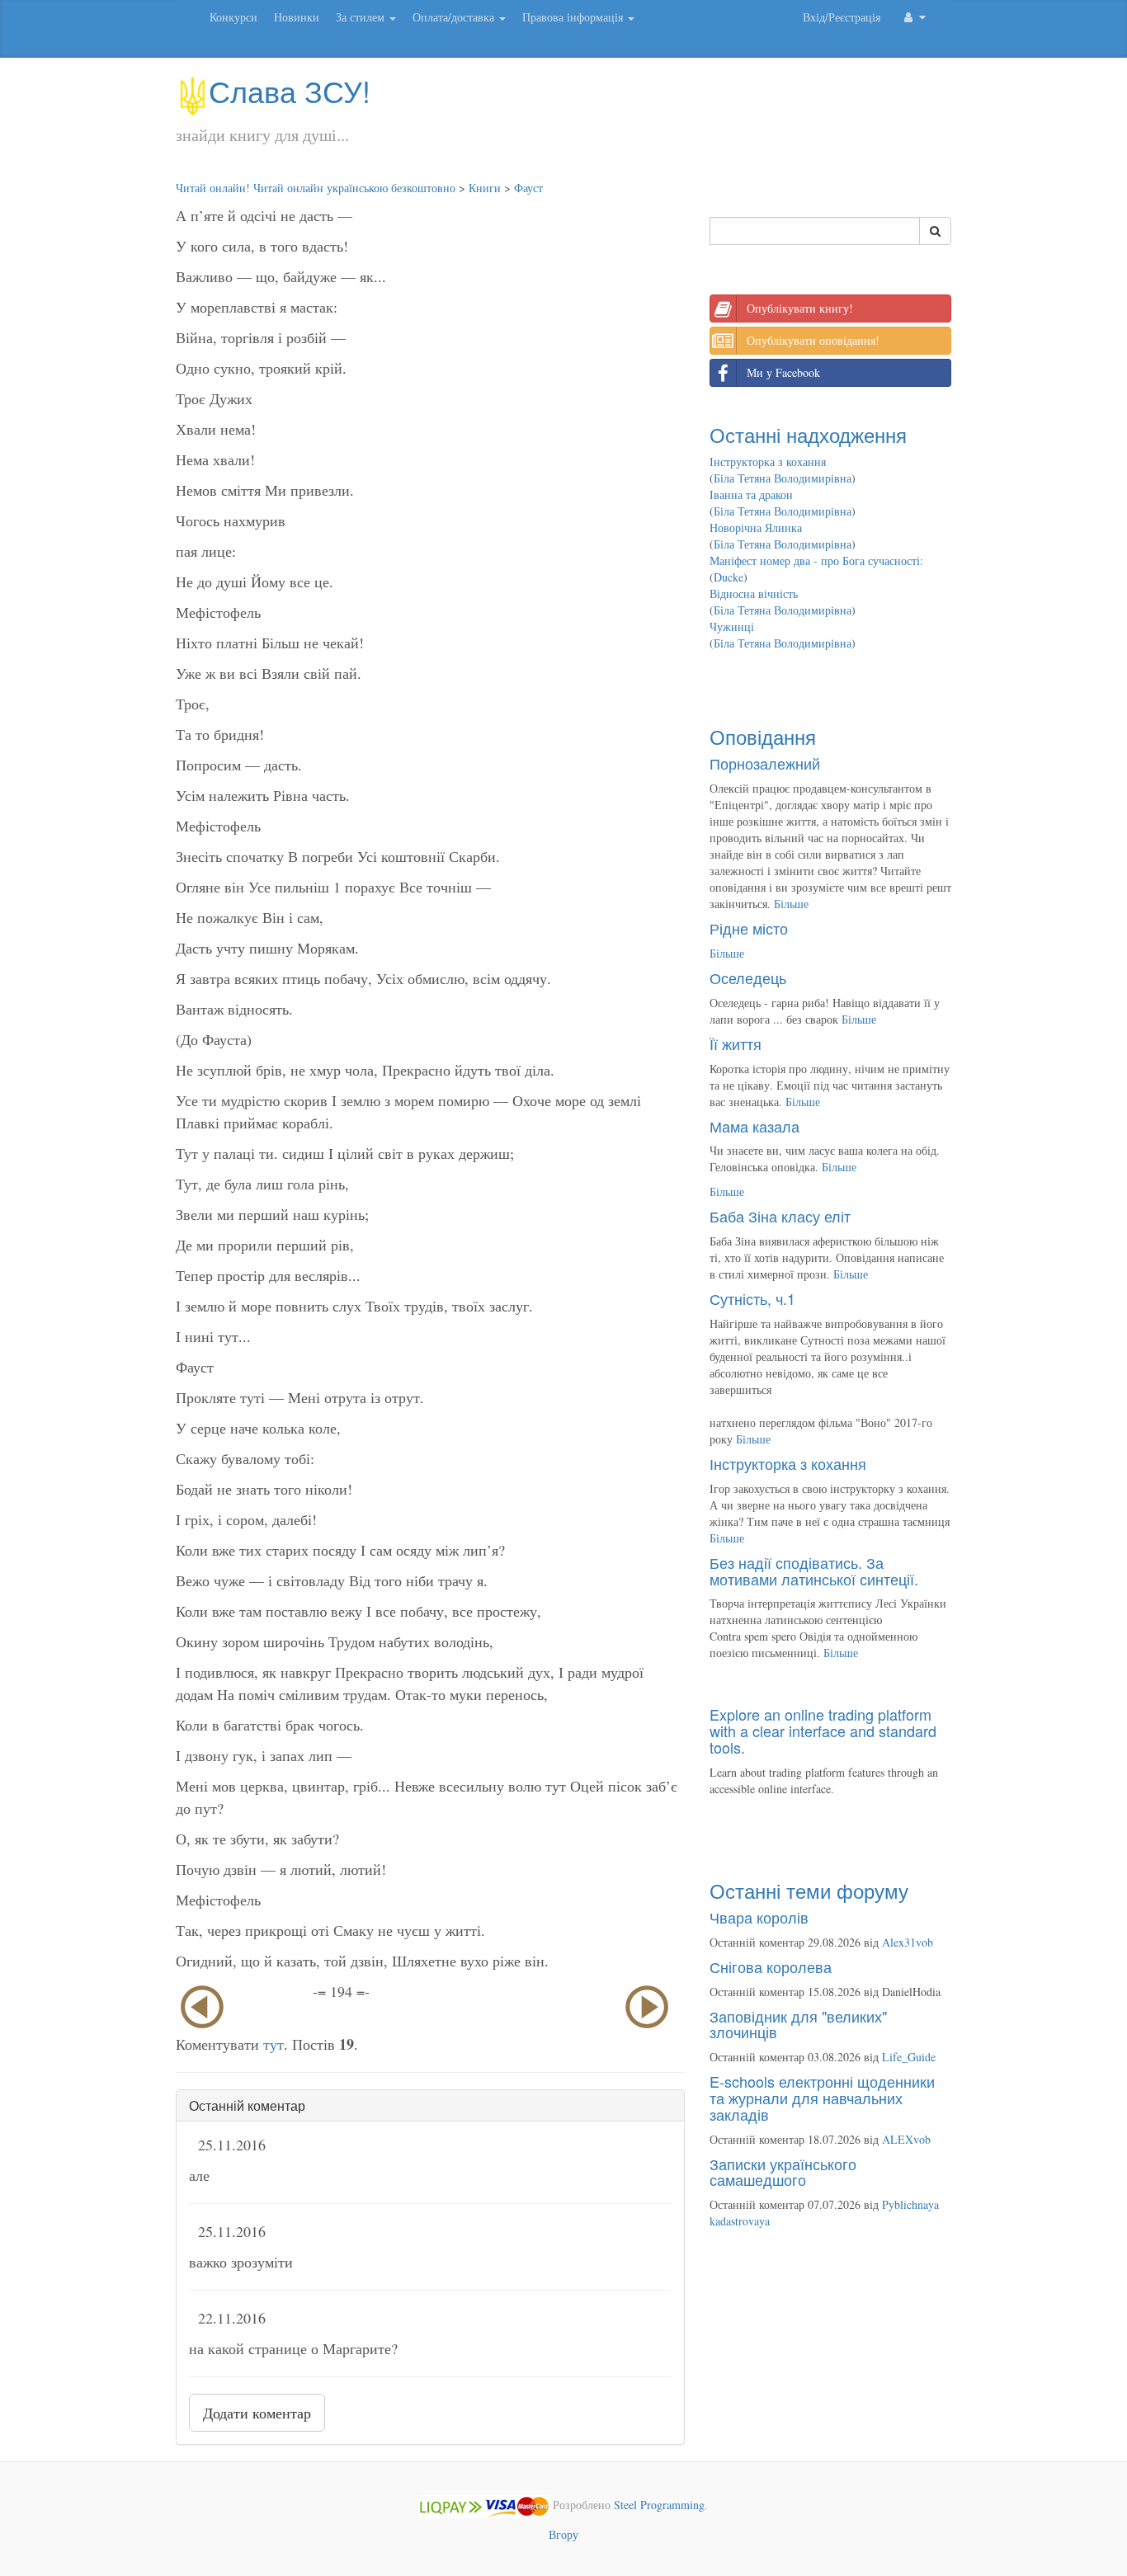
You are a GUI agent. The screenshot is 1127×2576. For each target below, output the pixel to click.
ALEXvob (906, 2139)
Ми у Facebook (783, 372)
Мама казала (754, 1126)
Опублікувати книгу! (800, 308)
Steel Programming (659, 2505)
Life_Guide (909, 2057)
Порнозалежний (765, 763)
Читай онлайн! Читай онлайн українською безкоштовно (316, 188)
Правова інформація (574, 17)
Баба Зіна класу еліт (780, 1216)
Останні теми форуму (809, 1890)
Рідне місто (749, 928)
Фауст (528, 188)
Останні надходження (808, 434)
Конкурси (233, 17)
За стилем (362, 17)
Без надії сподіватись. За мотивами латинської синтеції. (814, 1571)
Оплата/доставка (455, 17)
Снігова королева (771, 1966)
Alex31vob (908, 1942)
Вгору (563, 2534)
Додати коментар (257, 2413)
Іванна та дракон (751, 494)
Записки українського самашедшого (783, 2172)
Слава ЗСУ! (290, 90)
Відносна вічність (754, 593)
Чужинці (732, 626)
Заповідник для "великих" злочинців (798, 2024)
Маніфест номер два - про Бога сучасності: (816, 560)
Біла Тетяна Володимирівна (783, 478)
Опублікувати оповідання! (813, 340)
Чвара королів (759, 1917)
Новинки (297, 17)
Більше (791, 904)
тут (273, 2044)
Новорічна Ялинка (756, 527)
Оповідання (763, 736)
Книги (485, 188)
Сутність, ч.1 (752, 1298)
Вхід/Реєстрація (842, 17)
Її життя (736, 1043)
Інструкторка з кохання (768, 462)
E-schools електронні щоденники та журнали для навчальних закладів (822, 2098)
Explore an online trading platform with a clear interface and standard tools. (823, 1731)
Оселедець (748, 977)
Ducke (729, 577)
